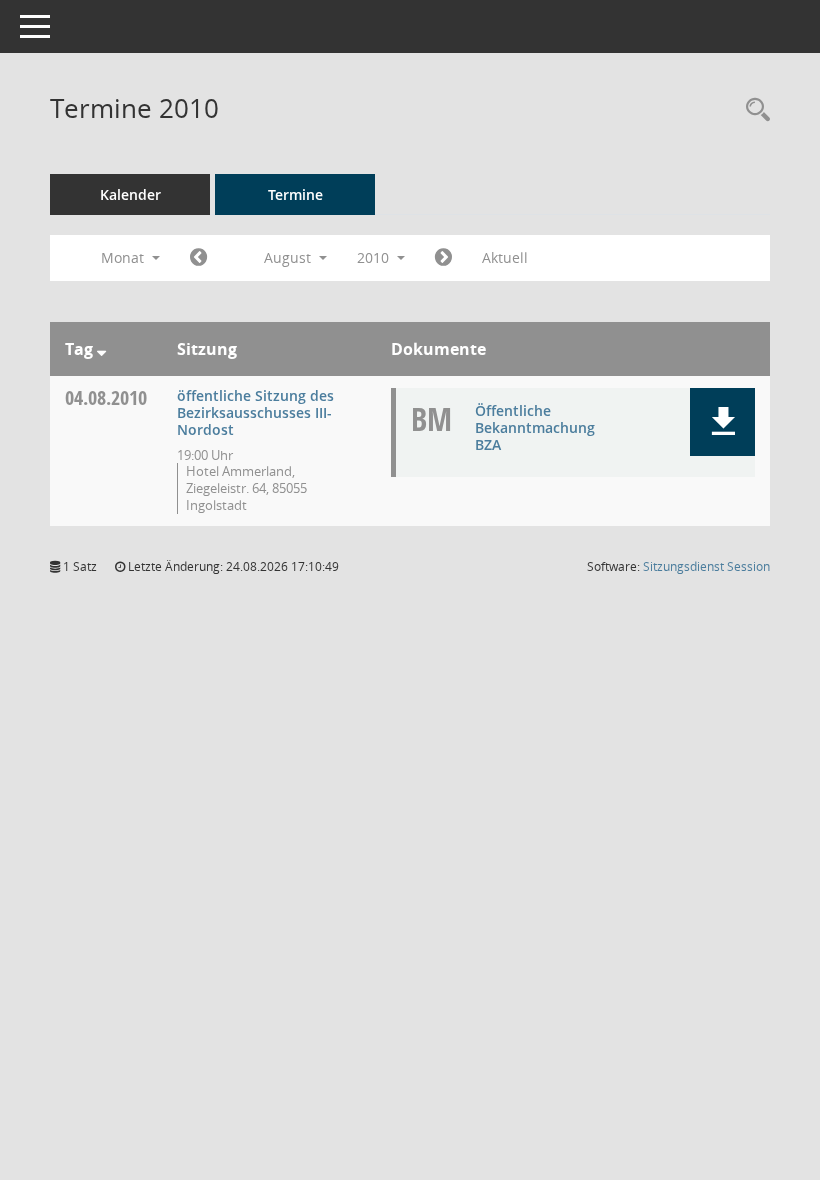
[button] (722, 422)
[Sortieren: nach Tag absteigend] (101, 349)
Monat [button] (124, 257)
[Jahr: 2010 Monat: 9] (443, 258)
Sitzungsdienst (706, 566)
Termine (295, 194)
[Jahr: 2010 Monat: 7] (198, 258)
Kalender (130, 194)
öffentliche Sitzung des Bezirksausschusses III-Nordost (255, 412)
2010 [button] (375, 257)
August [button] (289, 257)
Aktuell (505, 257)
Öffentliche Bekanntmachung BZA (535, 427)
